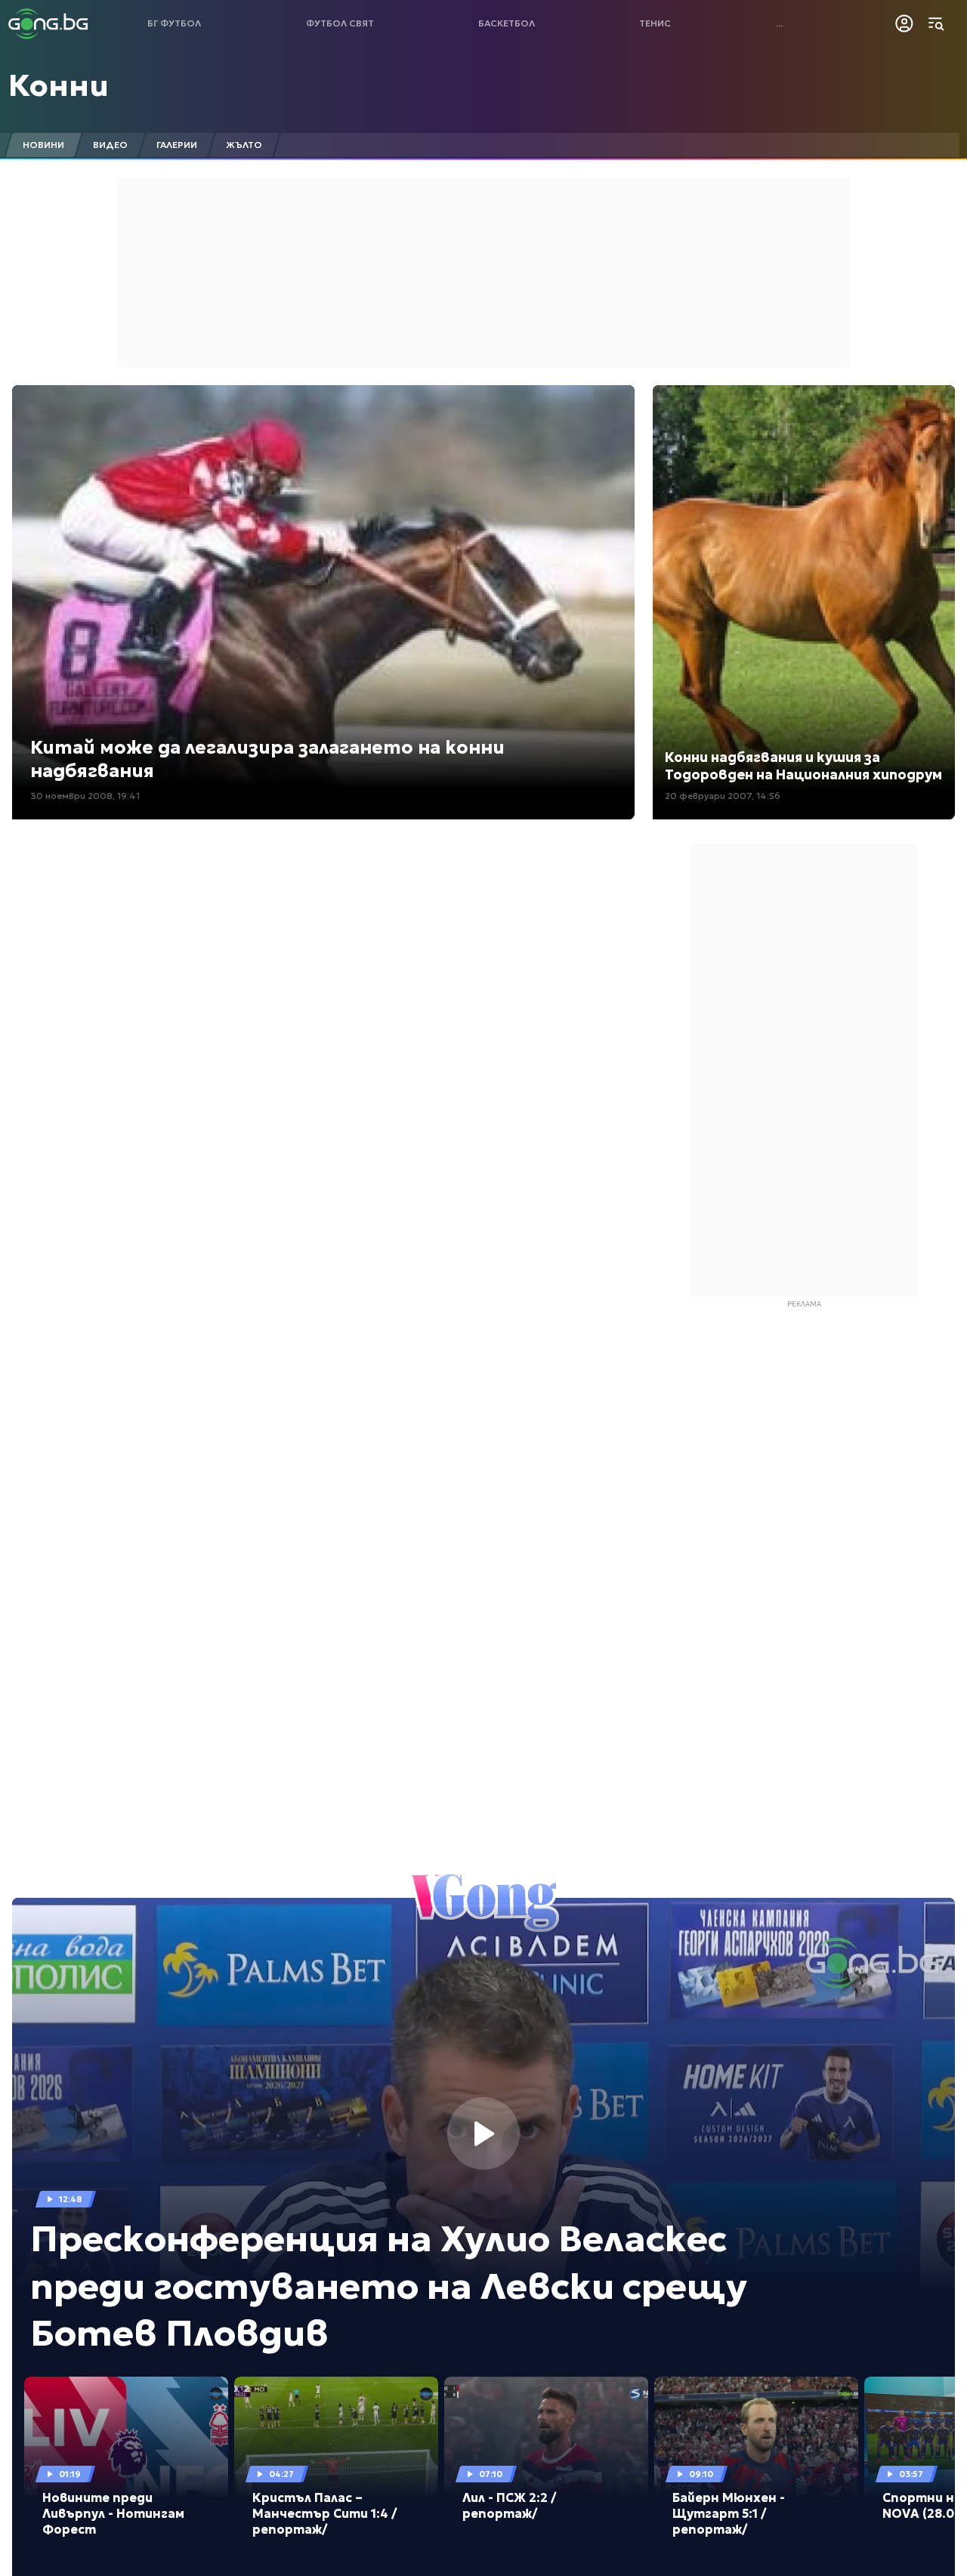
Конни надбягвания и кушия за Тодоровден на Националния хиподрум (803, 766)
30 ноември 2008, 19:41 (85, 796)
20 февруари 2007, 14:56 (723, 796)
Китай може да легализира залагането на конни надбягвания (267, 759)
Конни (59, 85)
